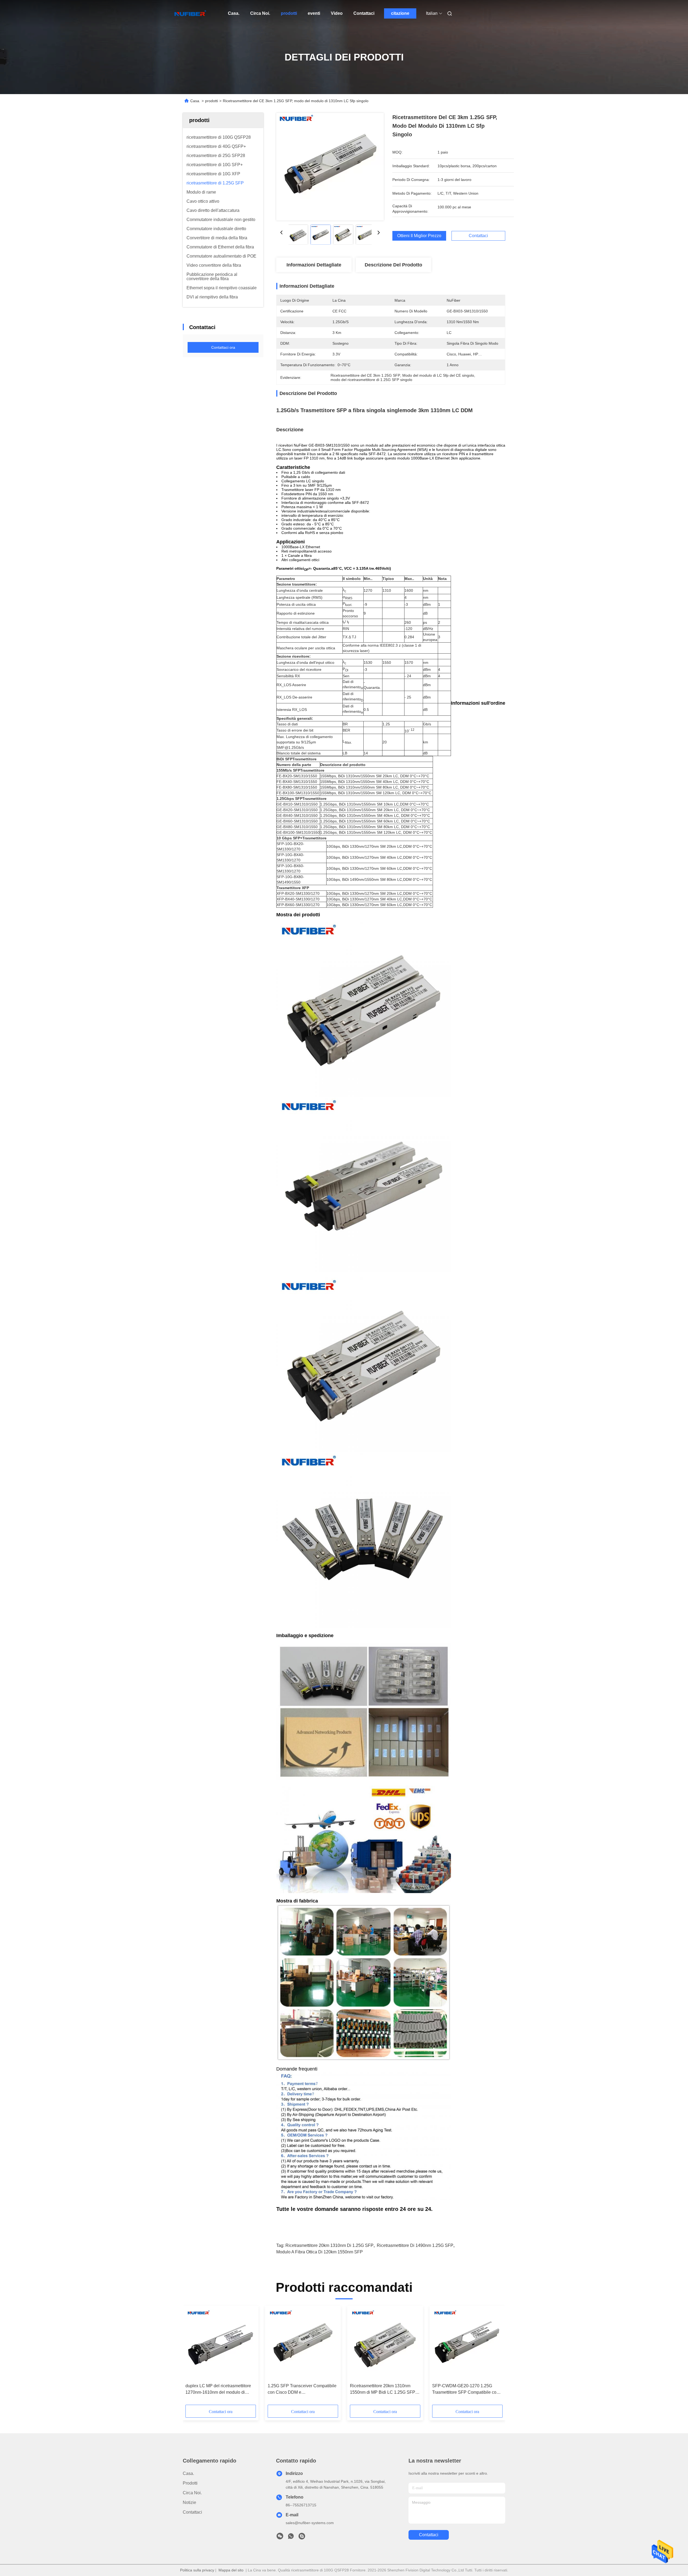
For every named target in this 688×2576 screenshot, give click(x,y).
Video (337, 13)
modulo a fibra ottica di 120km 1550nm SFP (320, 2252)
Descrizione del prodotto (393, 265)
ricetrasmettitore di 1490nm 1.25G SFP (415, 2245)
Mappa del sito (231, 2570)
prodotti (289, 13)
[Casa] (190, 13)
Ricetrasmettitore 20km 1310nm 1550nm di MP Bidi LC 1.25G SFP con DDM (383, 2390)
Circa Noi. (260, 13)
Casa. (234, 13)
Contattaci (364, 13)
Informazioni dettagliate (314, 265)
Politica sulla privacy (197, 2570)
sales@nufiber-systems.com (310, 2523)
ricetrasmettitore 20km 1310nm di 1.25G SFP (329, 2245)
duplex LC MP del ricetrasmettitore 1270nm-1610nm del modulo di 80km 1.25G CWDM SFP (218, 2390)
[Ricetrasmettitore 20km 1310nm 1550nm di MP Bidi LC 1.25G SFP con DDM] (385, 2345)
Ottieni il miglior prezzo (419, 236)
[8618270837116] (291, 2538)
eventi (314, 13)
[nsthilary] (302, 2538)
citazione (400, 13)
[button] (192, 2357)
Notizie (189, 2502)
